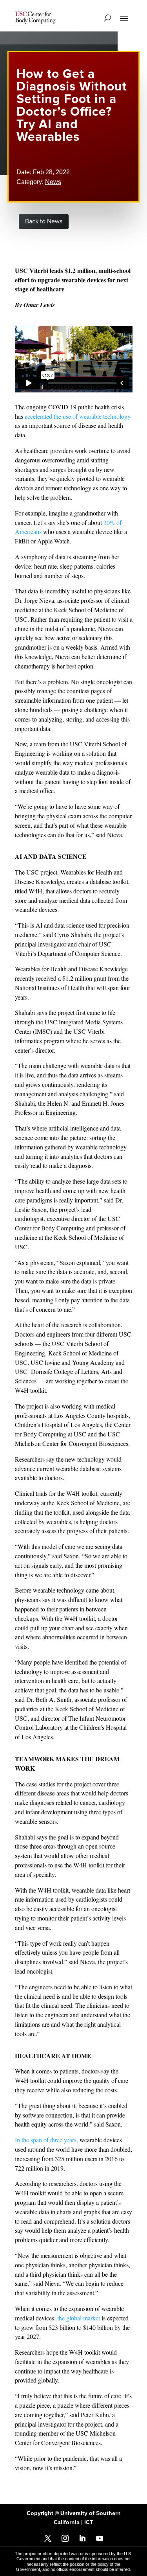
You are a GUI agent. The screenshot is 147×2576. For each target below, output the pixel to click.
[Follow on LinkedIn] (82, 2538)
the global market (79, 2318)
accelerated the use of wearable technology (78, 416)
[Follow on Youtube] (100, 2538)
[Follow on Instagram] (65, 2538)
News (53, 182)
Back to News (44, 221)
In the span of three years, (46, 2140)
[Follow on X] (48, 2538)
